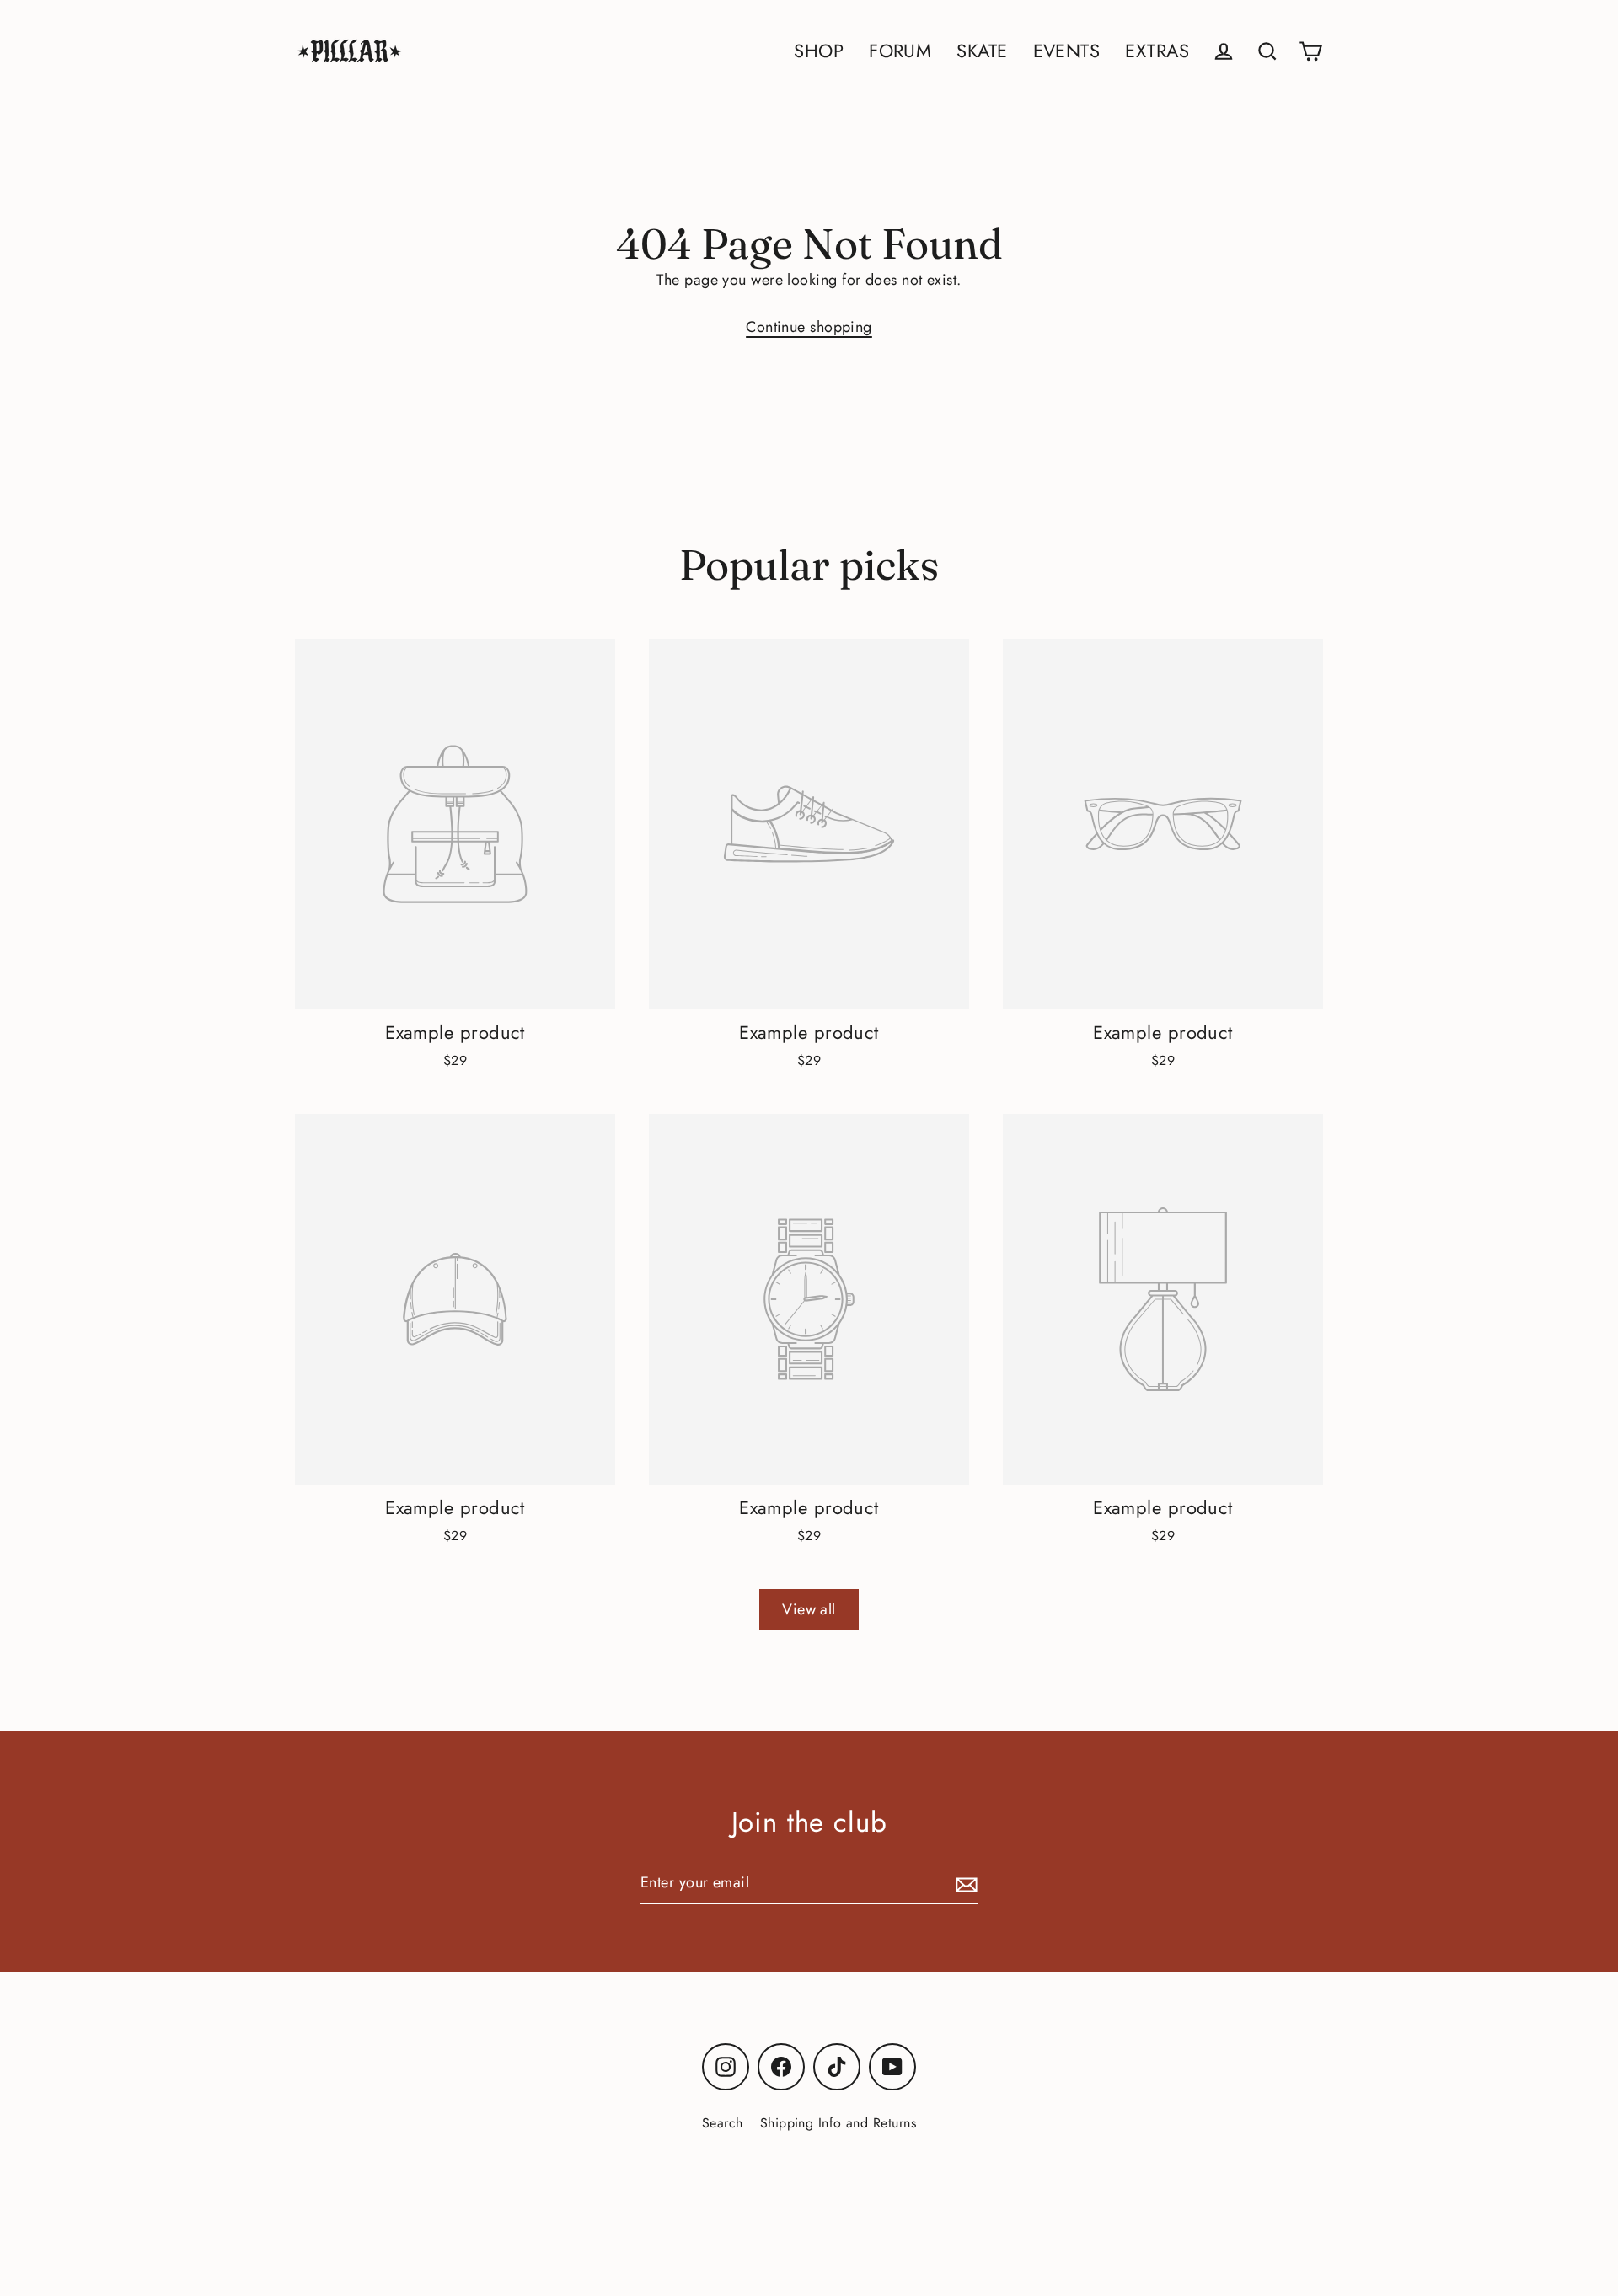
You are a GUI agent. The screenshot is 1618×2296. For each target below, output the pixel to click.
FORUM (900, 51)
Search (723, 2123)
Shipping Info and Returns (838, 2123)
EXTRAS (1157, 51)
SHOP (819, 51)
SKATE (982, 51)
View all (809, 1609)
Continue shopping (809, 327)
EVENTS (1067, 51)
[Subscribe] (964, 1884)
